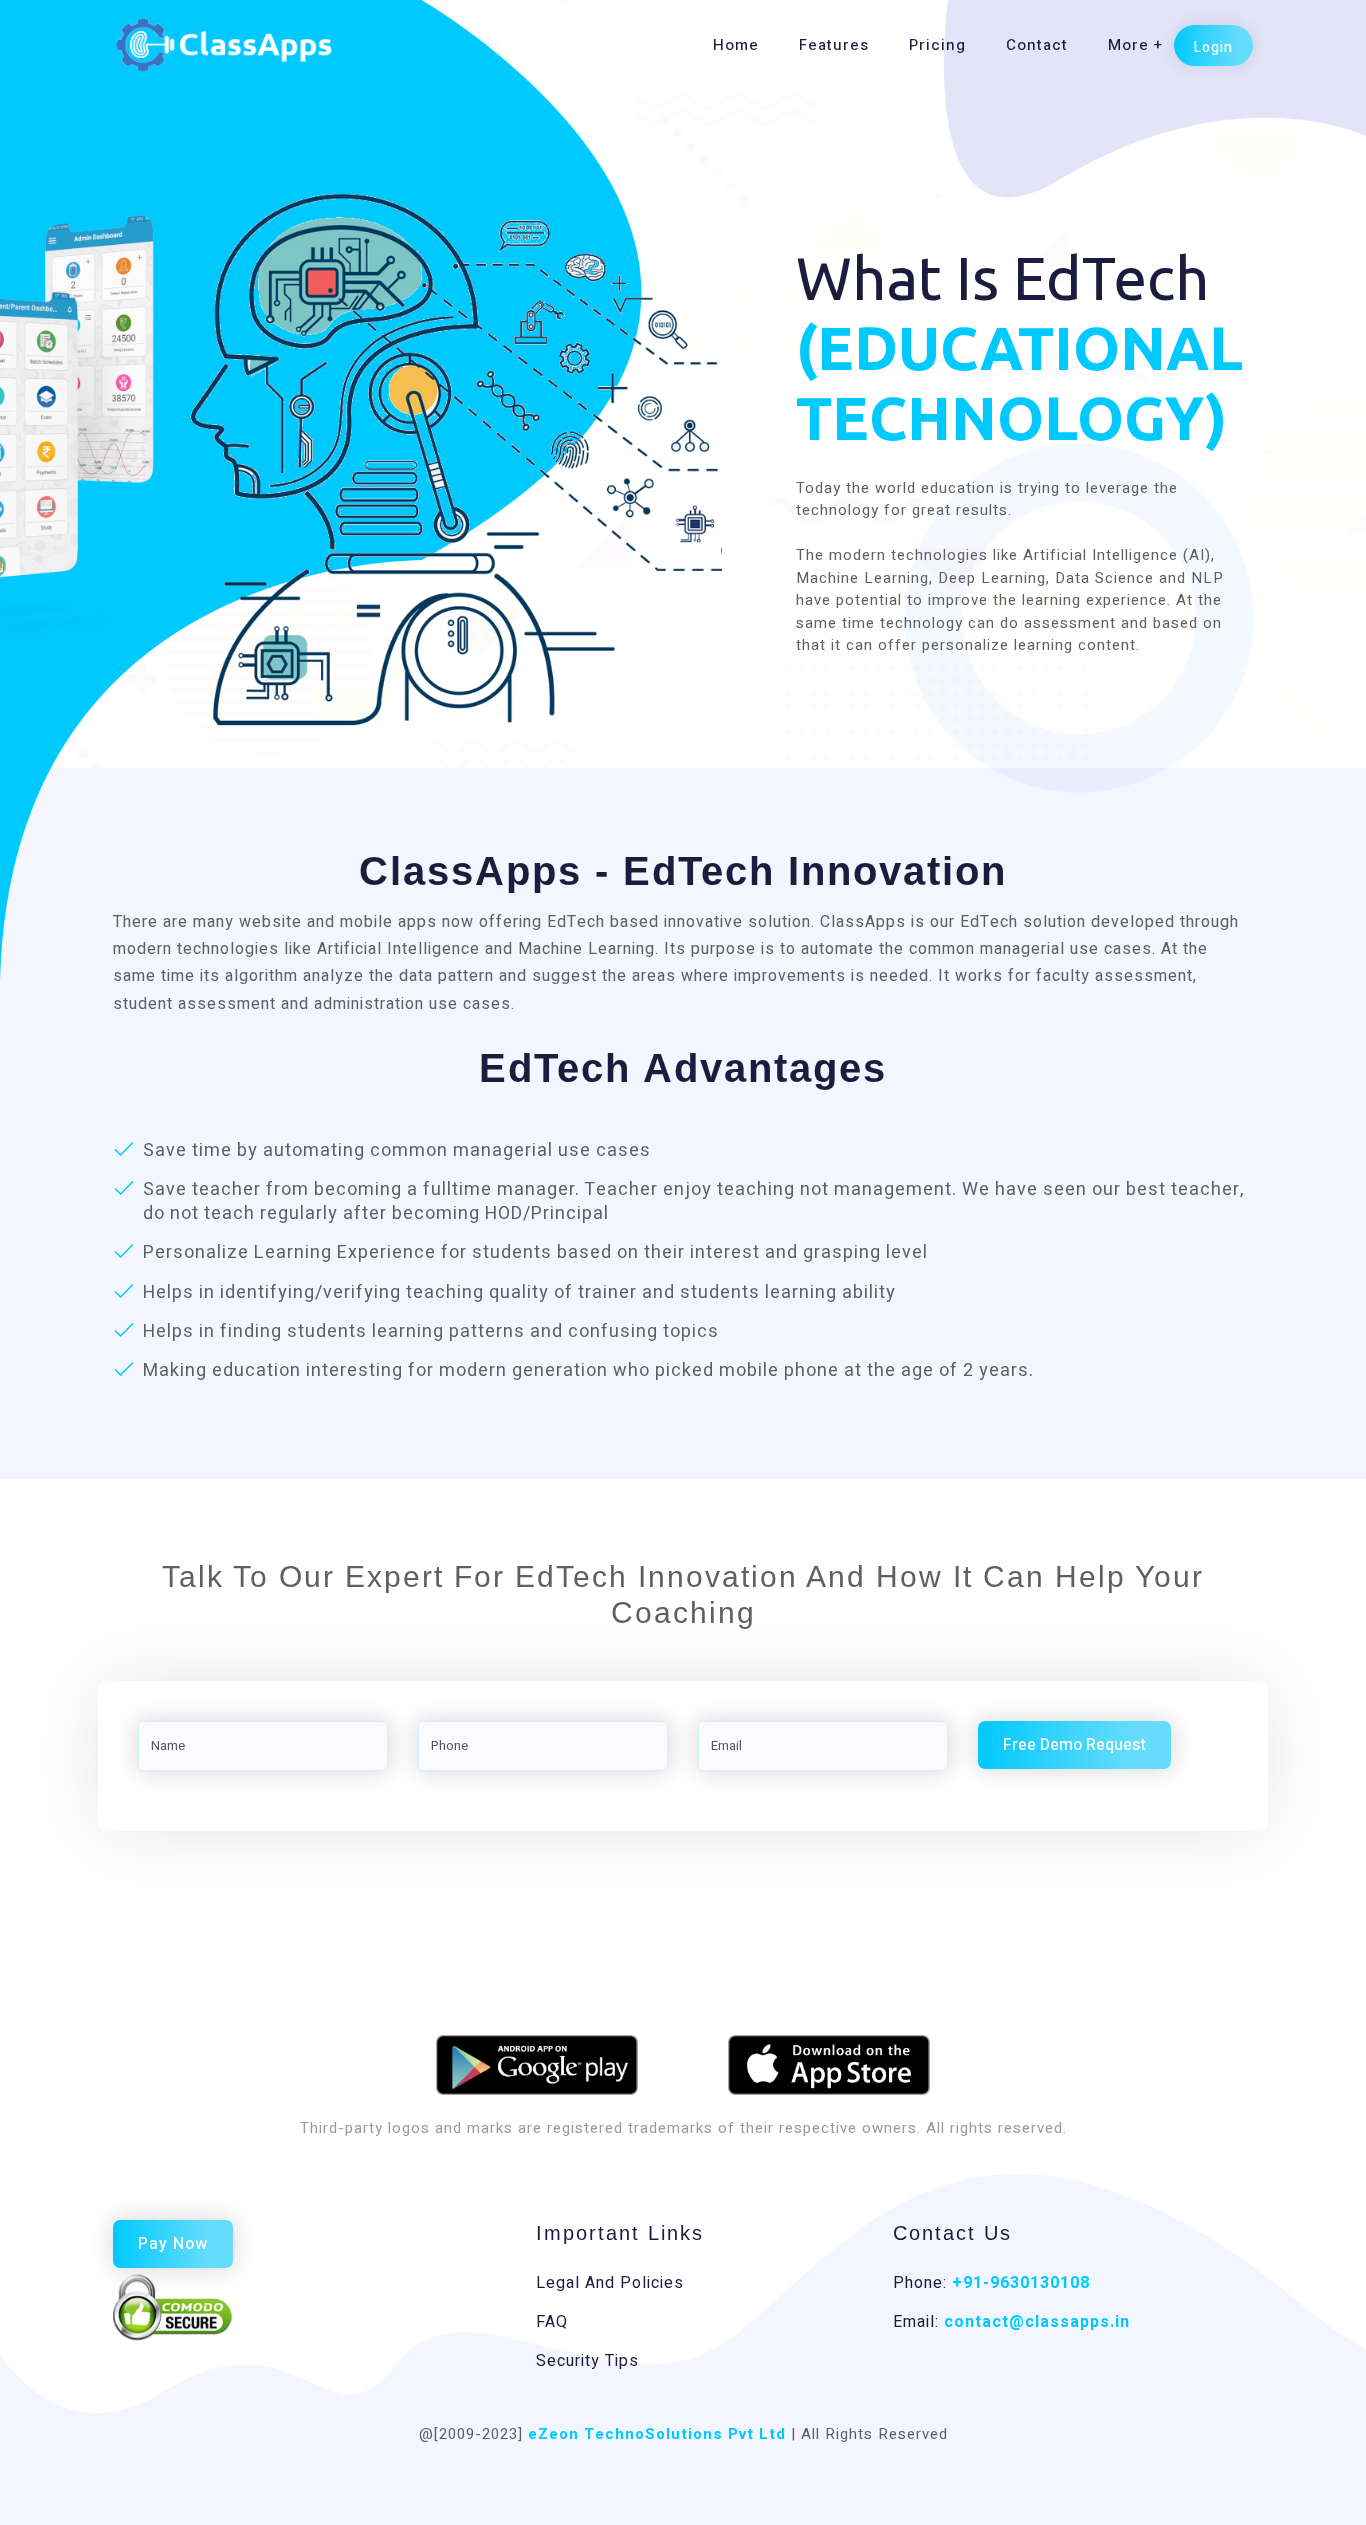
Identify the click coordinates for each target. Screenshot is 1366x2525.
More (1128, 45)
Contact (1037, 45)
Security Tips (587, 2361)
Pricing (937, 45)
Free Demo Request (1074, 1745)
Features (834, 45)
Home (736, 45)
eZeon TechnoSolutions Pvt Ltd (657, 2434)
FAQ (552, 2322)
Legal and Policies (610, 2283)
